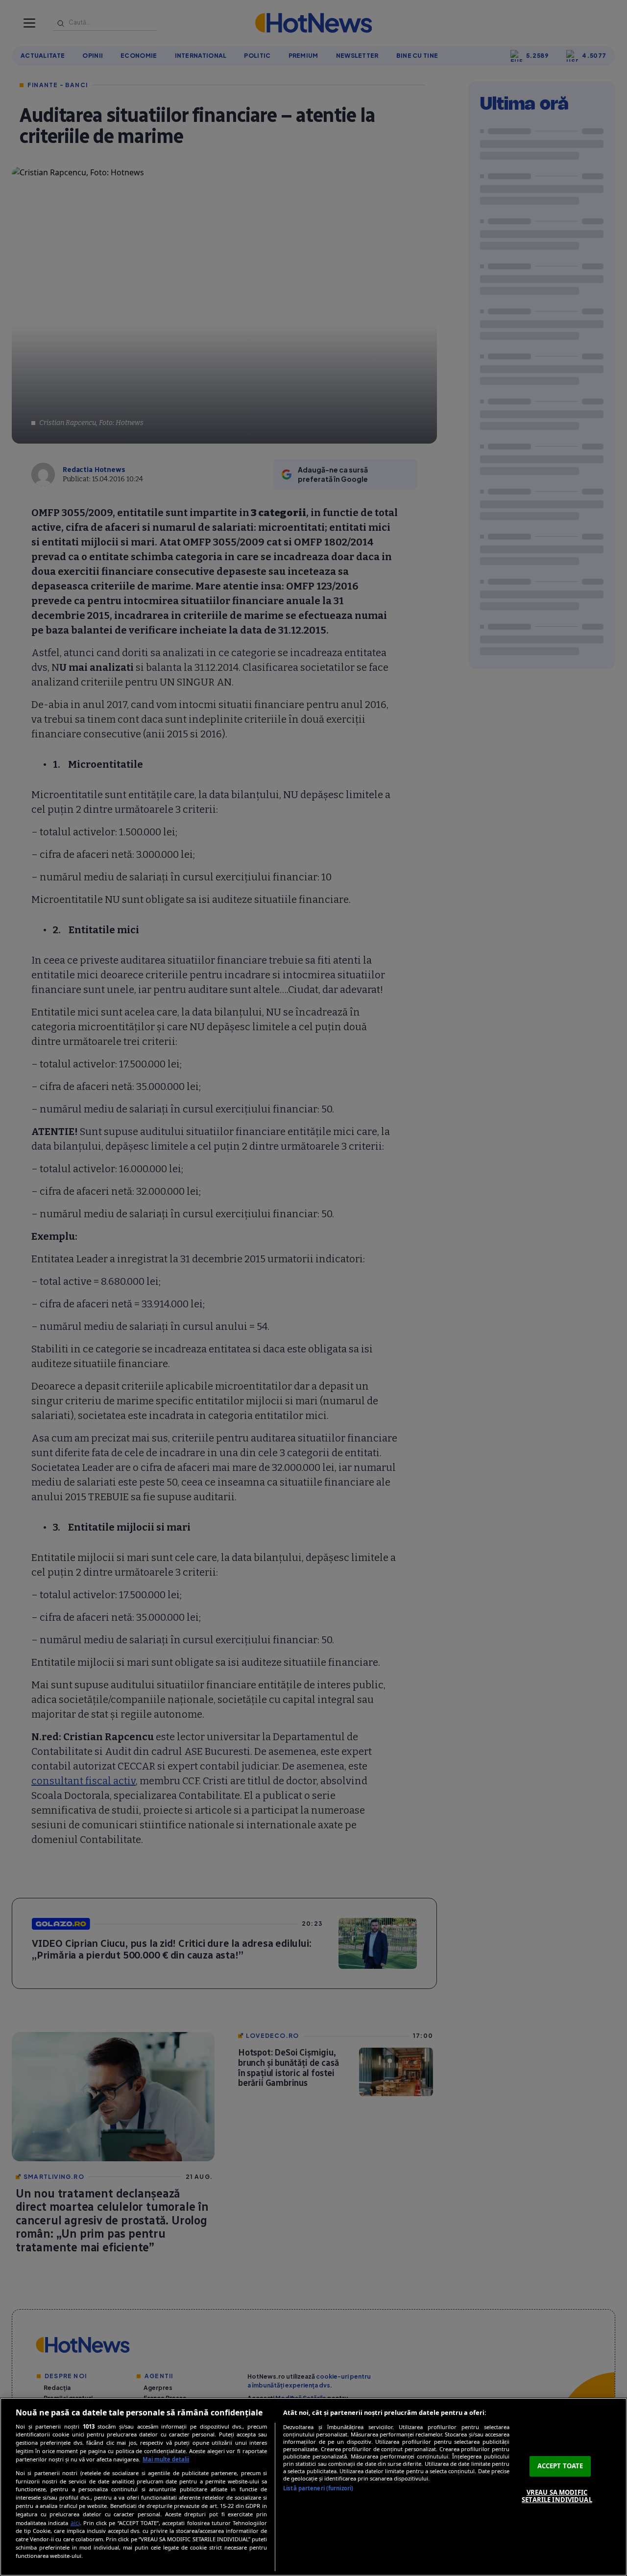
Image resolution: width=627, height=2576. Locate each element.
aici (75, 2523)
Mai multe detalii (166, 2459)
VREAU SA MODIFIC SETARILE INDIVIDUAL (557, 2496)
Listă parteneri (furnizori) (318, 2488)
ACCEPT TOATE (560, 2466)
